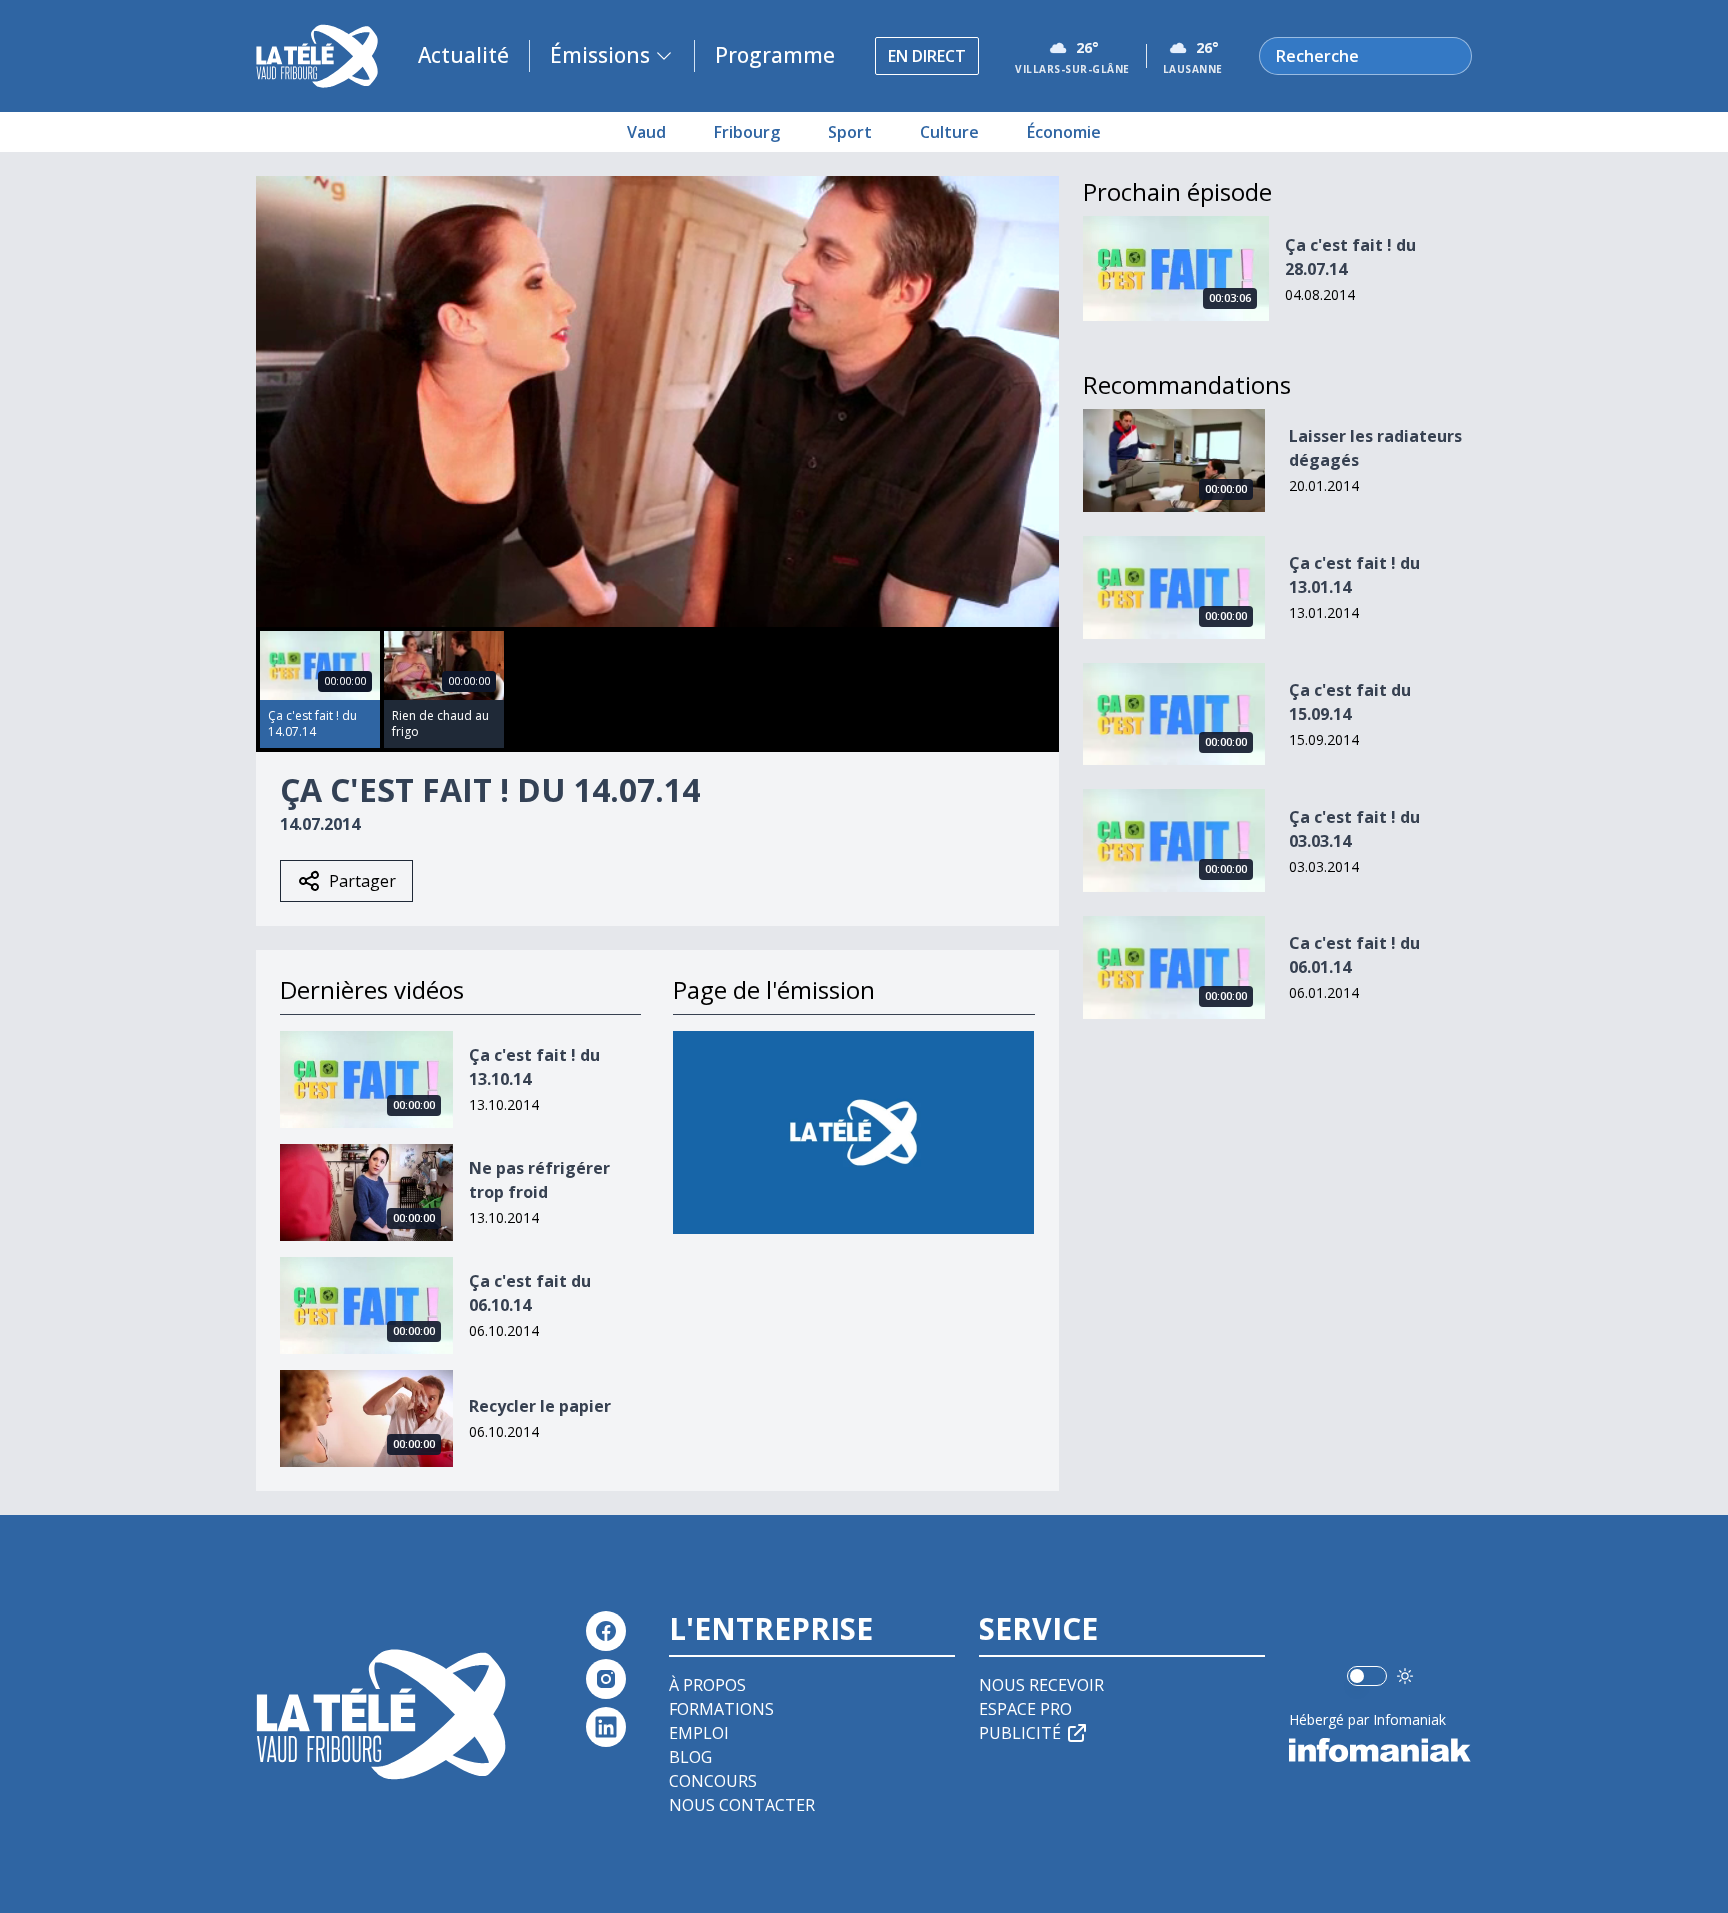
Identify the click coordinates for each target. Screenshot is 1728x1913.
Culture (949, 132)
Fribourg (747, 132)
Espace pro (1025, 1709)
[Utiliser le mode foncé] (1405, 1676)
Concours (713, 1781)
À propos (707, 1685)
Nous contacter (742, 1805)
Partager (362, 881)
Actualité (463, 55)
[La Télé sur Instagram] (606, 1679)
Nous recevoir (1041, 1685)
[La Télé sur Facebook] (606, 1631)
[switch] (1367, 1676)
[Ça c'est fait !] (853, 1132)
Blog (690, 1757)
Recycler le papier (540, 1406)
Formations (721, 1709)
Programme (775, 55)
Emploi (699, 1733)
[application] (657, 401)
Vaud (646, 132)
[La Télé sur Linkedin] (606, 1727)
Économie (1064, 132)
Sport (850, 132)
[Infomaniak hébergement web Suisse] (1380, 1750)
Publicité (1020, 1733)
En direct (927, 56)
